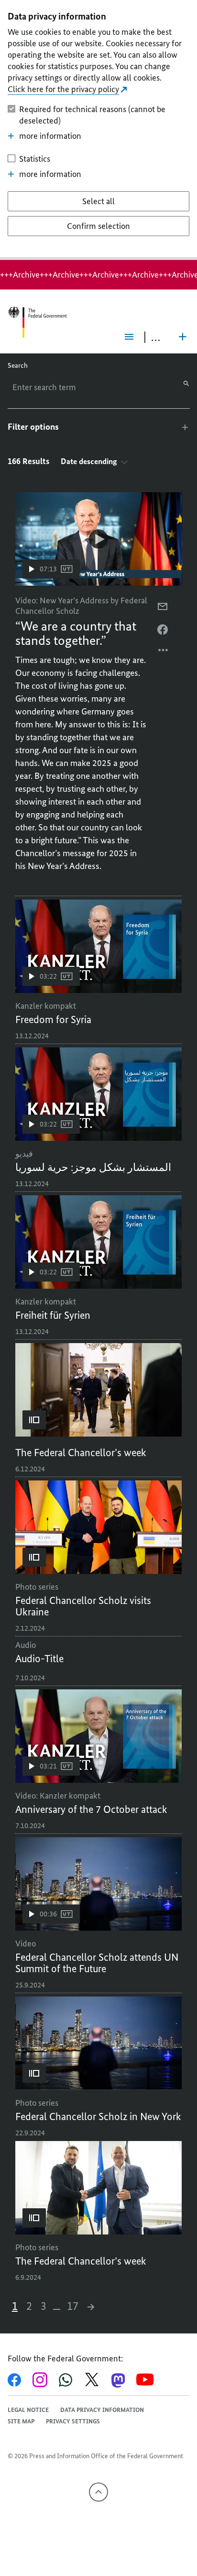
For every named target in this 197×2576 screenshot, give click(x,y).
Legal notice (28, 2410)
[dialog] (98, 130)
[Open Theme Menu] (183, 337)
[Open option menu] (164, 652)
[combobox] (60, 387)
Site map (21, 2421)
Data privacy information (102, 2410)
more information (50, 136)
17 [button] (73, 2306)
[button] (51, 569)
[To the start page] (37, 322)
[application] (99, 539)
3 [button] (44, 2306)
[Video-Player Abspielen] (98, 539)
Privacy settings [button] (73, 2421)
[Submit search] (186, 383)
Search (18, 366)
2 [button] (29, 2306)
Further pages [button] (57, 2306)
